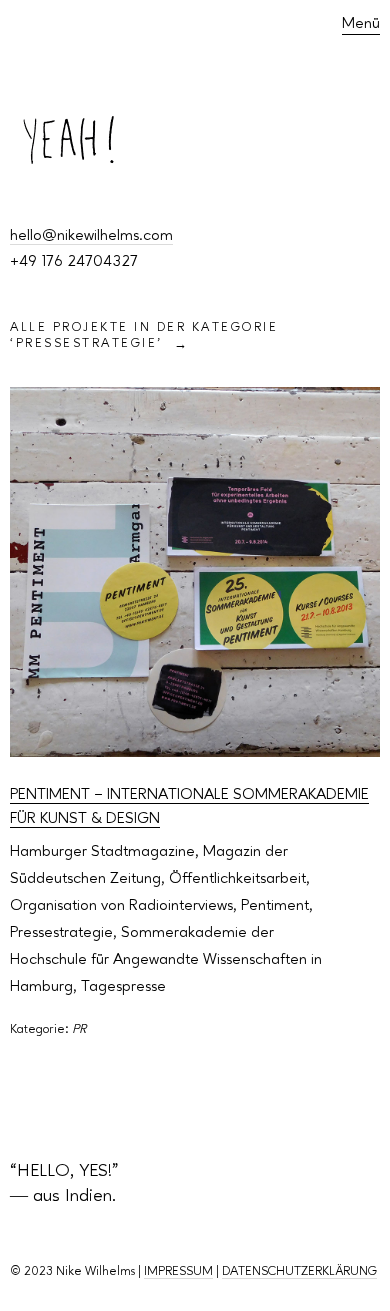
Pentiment (275, 906)
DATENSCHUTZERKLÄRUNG (299, 1271)
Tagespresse (123, 987)
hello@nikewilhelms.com (91, 236)
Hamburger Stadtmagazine (102, 852)
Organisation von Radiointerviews (121, 906)
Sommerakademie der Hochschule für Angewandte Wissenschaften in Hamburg (166, 960)
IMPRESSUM (178, 1271)
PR (79, 1029)
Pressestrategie (61, 933)
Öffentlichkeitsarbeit (237, 879)
